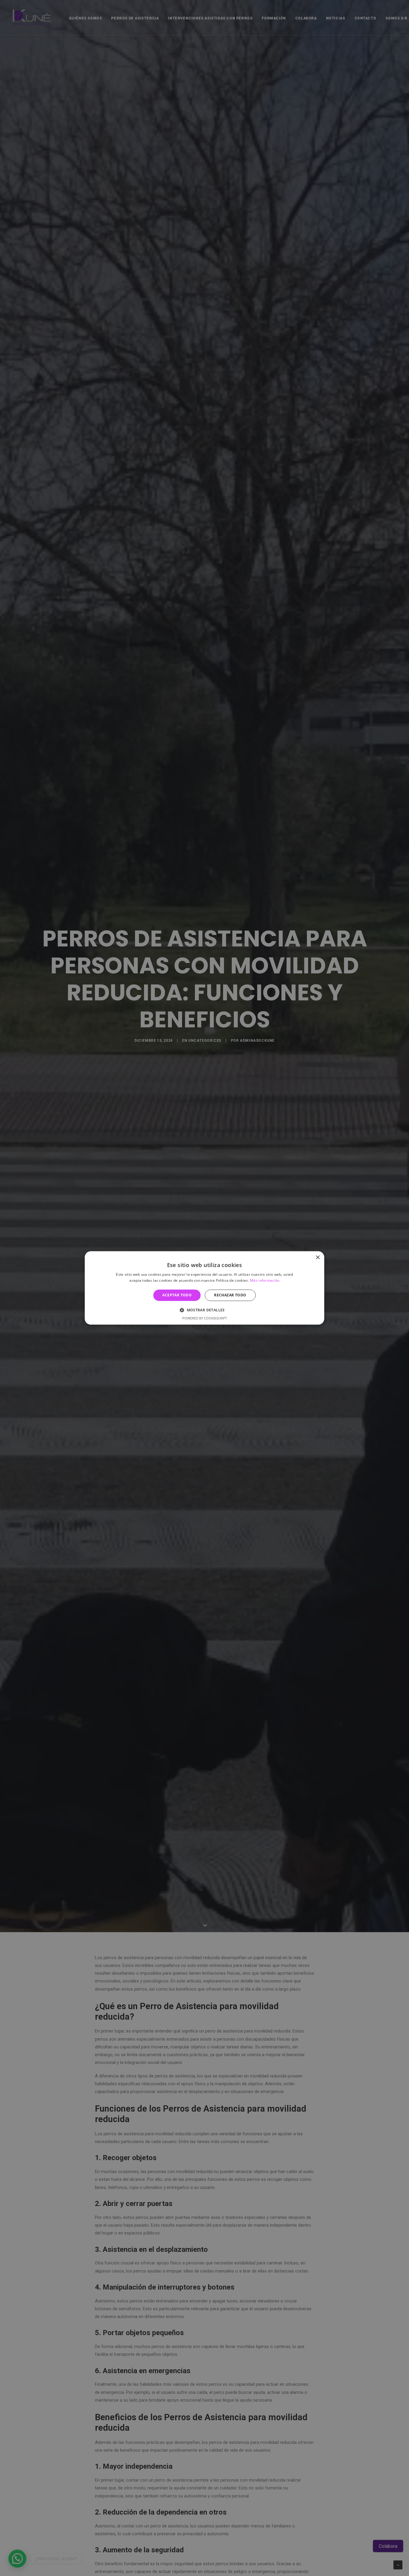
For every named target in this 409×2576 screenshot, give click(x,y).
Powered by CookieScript (205, 1318)
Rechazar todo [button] (230, 1295)
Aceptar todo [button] (177, 1295)
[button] (205, 1310)
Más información (265, 1281)
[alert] (205, 1288)
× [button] (318, 1258)
